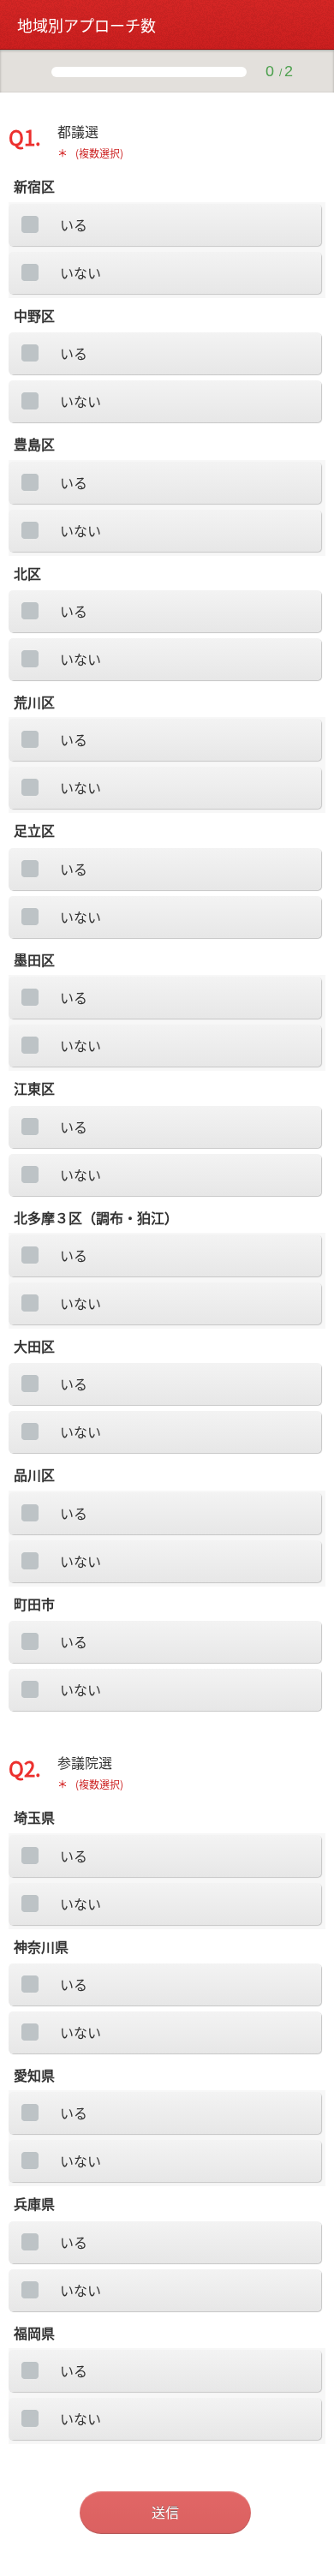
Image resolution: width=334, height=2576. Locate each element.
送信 (165, 2512)
